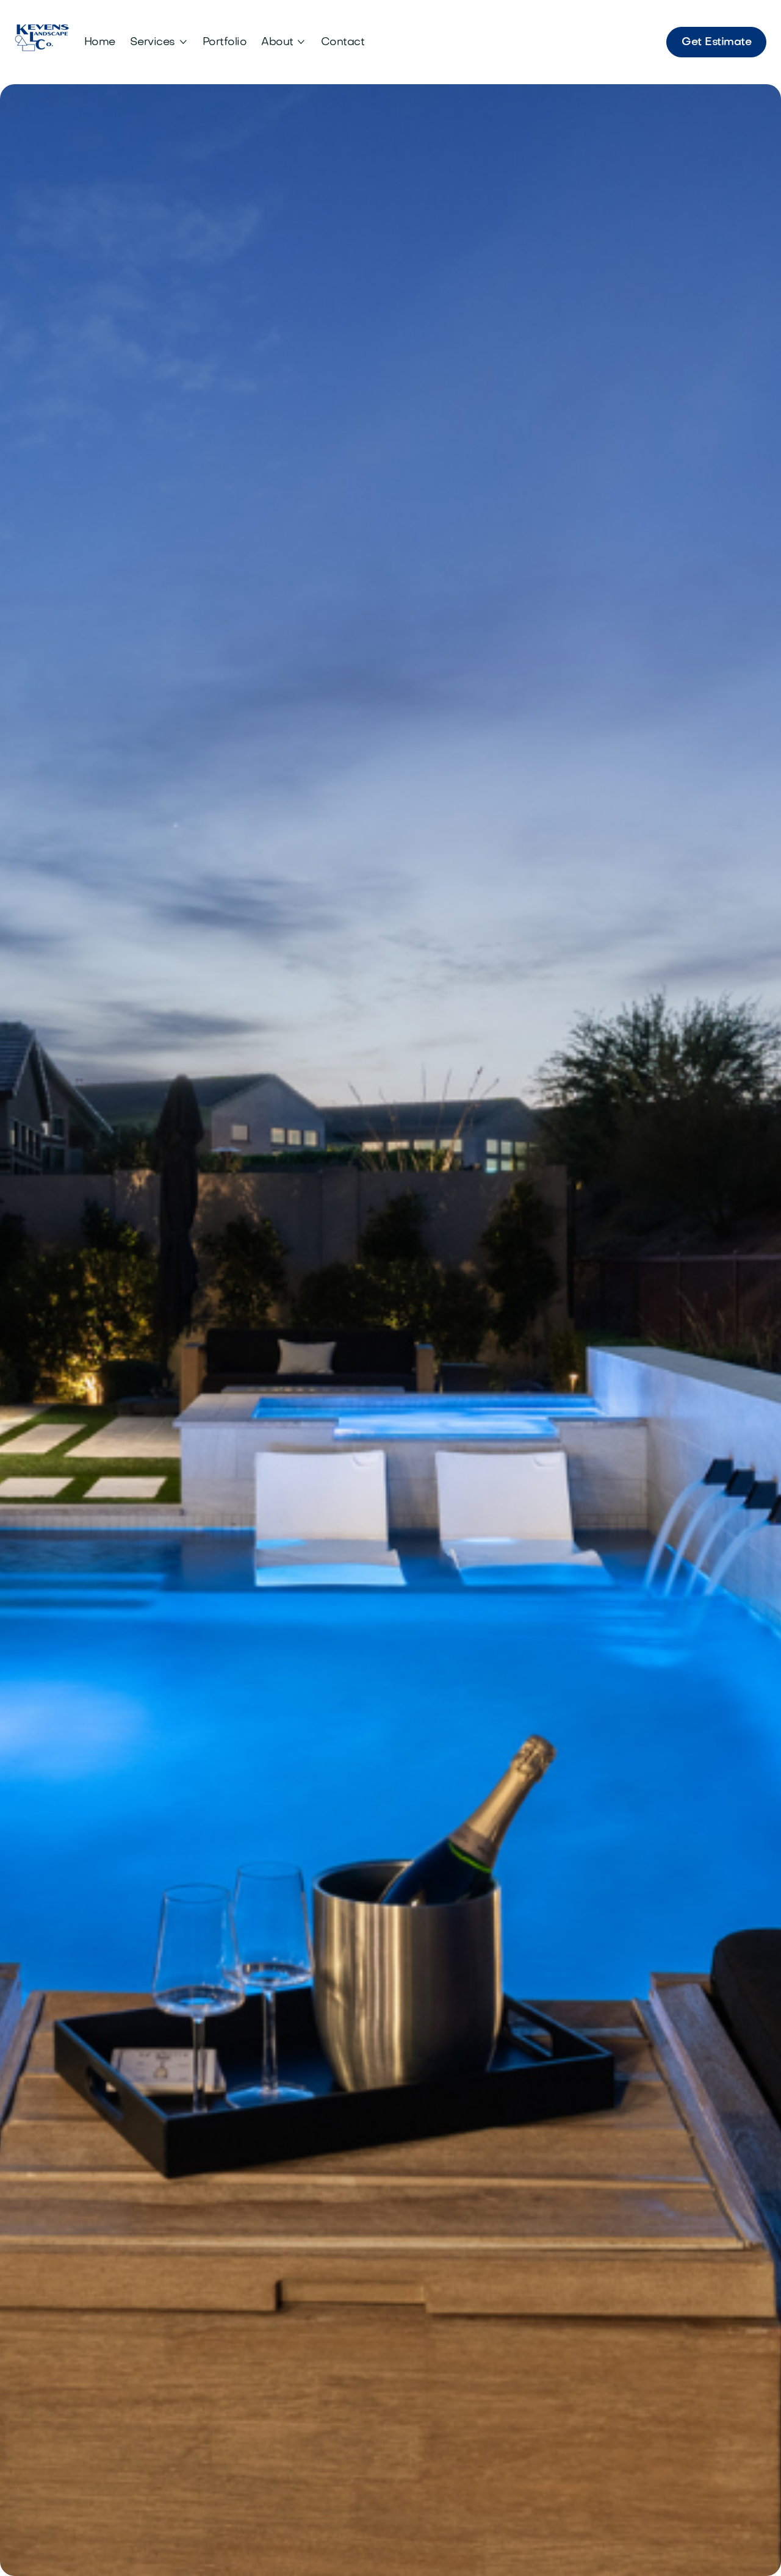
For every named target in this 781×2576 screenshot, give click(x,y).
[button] (159, 42)
